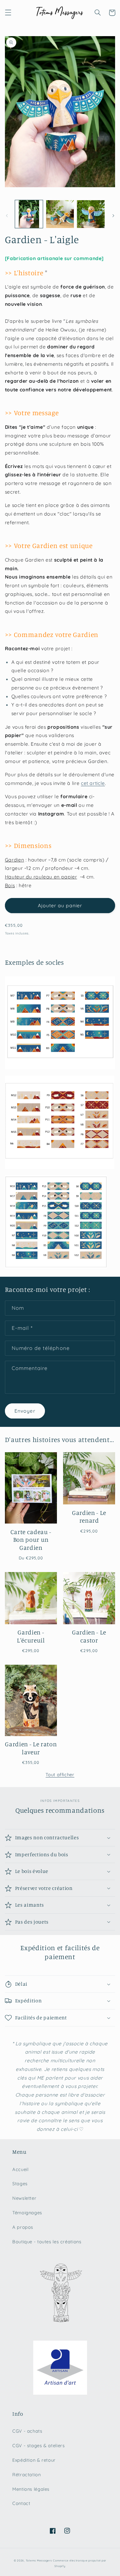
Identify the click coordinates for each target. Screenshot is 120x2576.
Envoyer (25, 1411)
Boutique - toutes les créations (47, 2242)
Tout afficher (60, 1775)
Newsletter (24, 2198)
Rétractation (27, 2475)
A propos (23, 2227)
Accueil (20, 2169)
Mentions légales (31, 2489)
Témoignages (27, 2213)
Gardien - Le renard (89, 1517)
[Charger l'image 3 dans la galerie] (91, 214)
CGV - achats (27, 2431)
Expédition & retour (34, 2460)
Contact (21, 2503)
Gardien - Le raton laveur (31, 1748)
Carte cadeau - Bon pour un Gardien (31, 1540)
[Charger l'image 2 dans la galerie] (60, 214)
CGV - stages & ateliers (39, 2445)
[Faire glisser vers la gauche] (7, 216)
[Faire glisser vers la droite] (113, 216)
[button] (8, 13)
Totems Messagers (39, 2560)
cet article (93, 783)
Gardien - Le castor (89, 1636)
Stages (20, 2184)
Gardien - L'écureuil (31, 1636)
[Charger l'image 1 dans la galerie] (29, 214)
